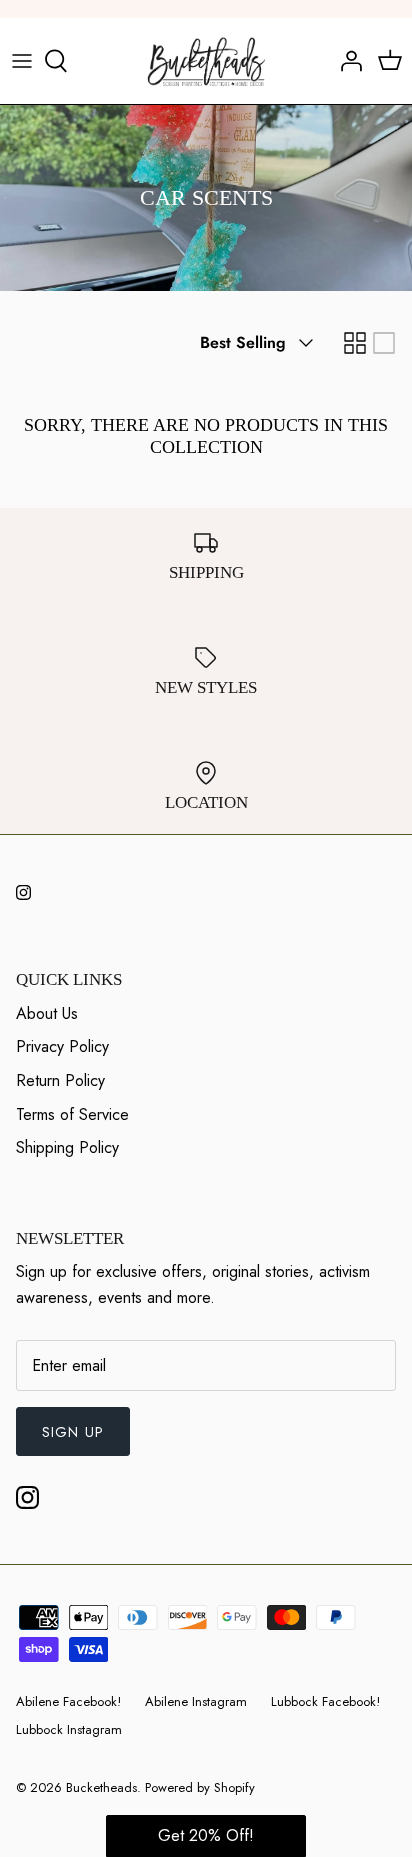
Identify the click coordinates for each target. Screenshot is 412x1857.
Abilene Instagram (196, 1701)
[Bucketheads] (206, 61)
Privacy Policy (62, 1046)
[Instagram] (23, 892)
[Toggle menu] (22, 61)
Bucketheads (101, 1787)
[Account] (346, 61)
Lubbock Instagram (69, 1729)
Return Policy (60, 1080)
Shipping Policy (67, 1147)
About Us (47, 1013)
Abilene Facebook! (68, 1701)
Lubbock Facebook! (325, 1701)
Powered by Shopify (200, 1787)
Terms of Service (72, 1114)
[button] (206, 1836)
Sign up (73, 1432)
